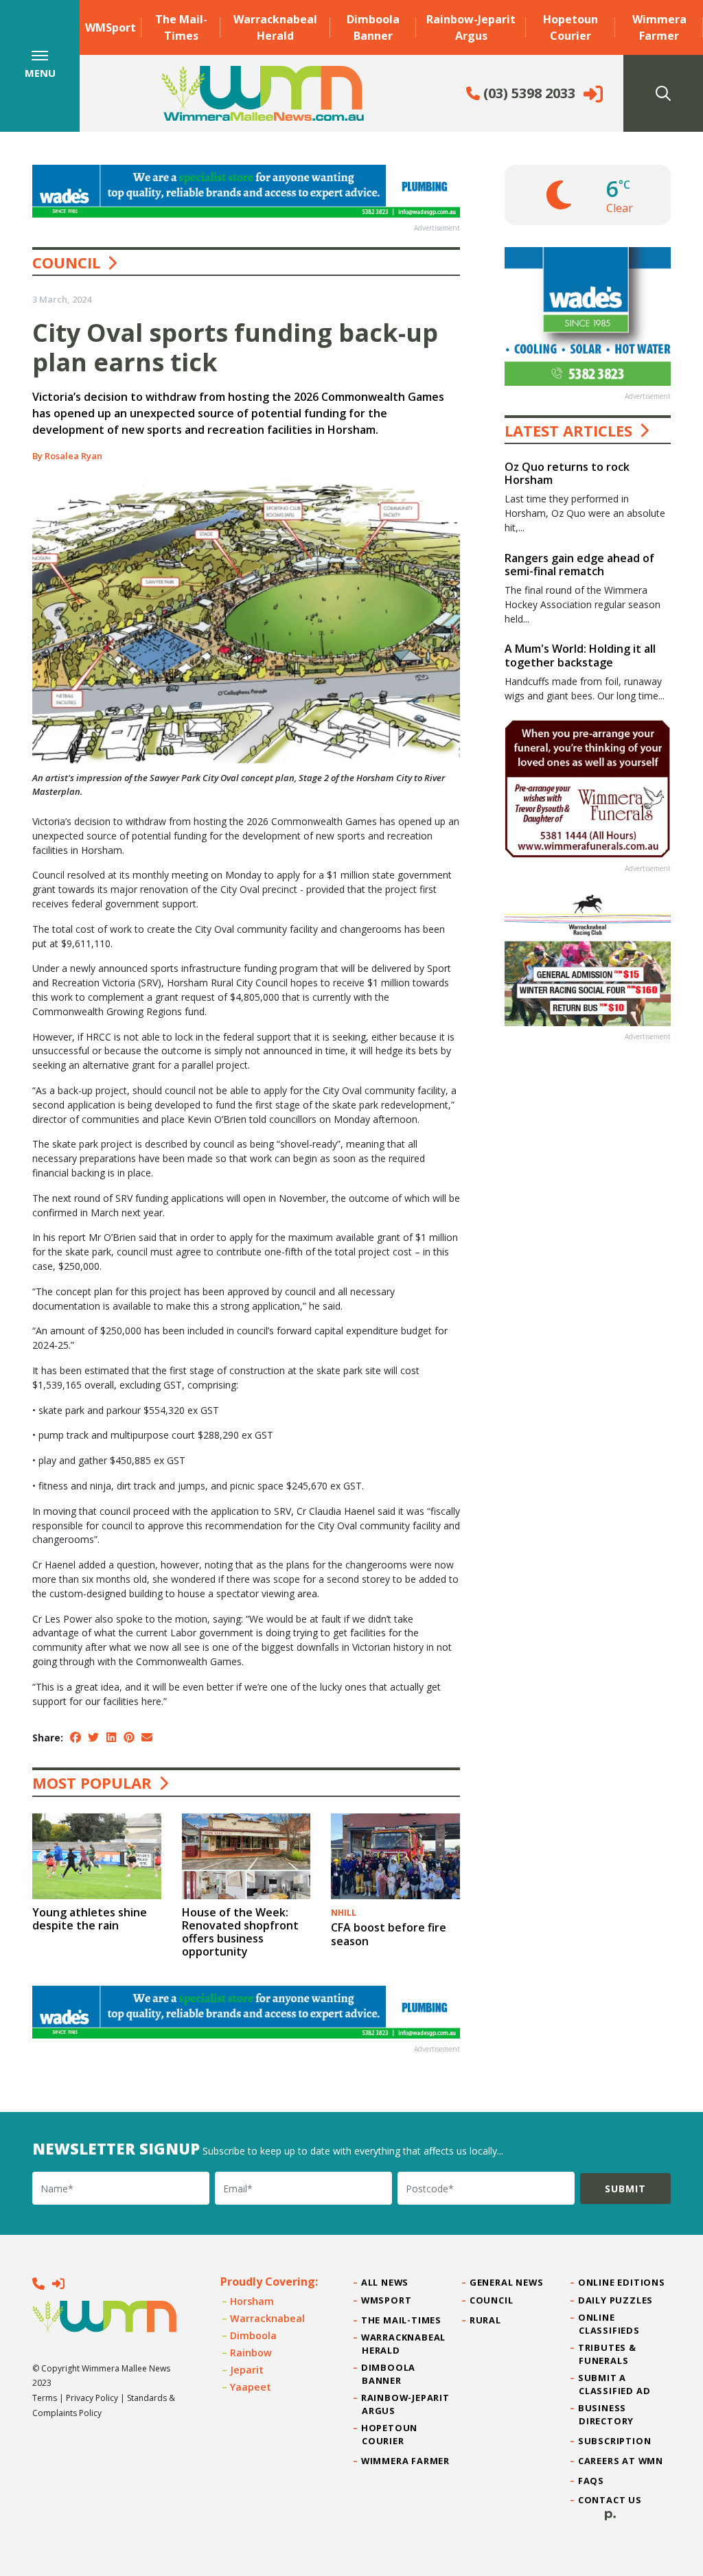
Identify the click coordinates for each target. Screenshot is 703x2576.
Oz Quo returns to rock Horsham (567, 473)
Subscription (615, 2441)
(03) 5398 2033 (528, 93)
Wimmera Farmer (659, 27)
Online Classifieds (609, 2324)
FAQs (591, 2481)
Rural (486, 2320)
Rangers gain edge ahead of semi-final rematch (579, 565)
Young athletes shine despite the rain (90, 1919)
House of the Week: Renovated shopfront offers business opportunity (240, 1932)
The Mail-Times (181, 27)
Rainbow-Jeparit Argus (471, 27)
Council (66, 262)
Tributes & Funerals (608, 2354)
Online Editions (622, 2282)
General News (507, 2282)
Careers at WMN (621, 2461)
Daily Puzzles (616, 2300)
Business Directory (606, 2414)
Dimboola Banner (373, 27)
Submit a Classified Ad (614, 2384)
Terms (45, 2398)
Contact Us (610, 2500)
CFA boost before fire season (389, 1934)
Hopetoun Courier (571, 27)
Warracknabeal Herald (275, 27)
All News (385, 2282)
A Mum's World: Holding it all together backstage (580, 655)
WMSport (111, 27)
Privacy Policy (92, 2398)
